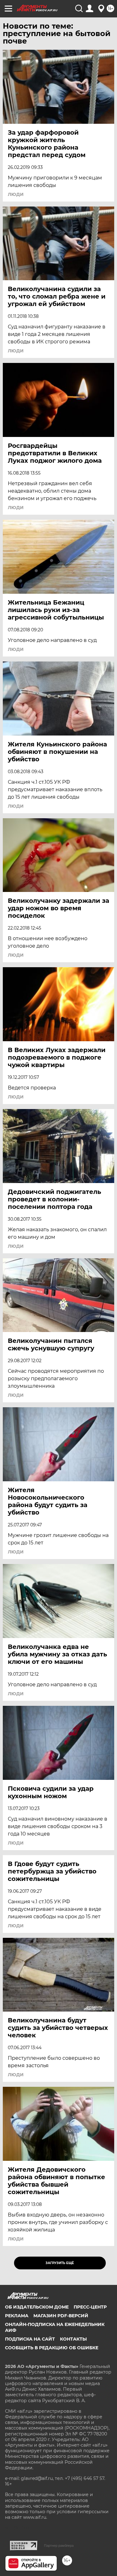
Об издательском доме (37, 2307)
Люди (16, 194)
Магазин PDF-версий (61, 2316)
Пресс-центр (90, 2307)
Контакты (73, 2339)
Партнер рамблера (59, 2546)
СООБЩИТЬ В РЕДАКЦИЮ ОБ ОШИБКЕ (52, 2348)
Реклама (17, 2316)
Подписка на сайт (30, 2339)
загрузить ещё (60, 2263)
